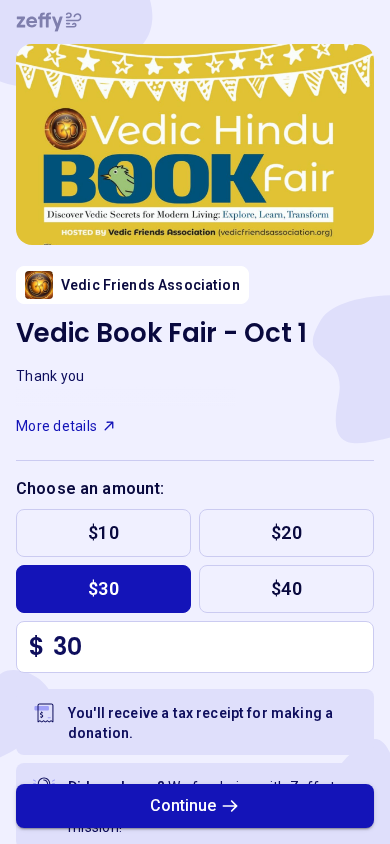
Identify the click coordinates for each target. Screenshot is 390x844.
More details (56, 426)
